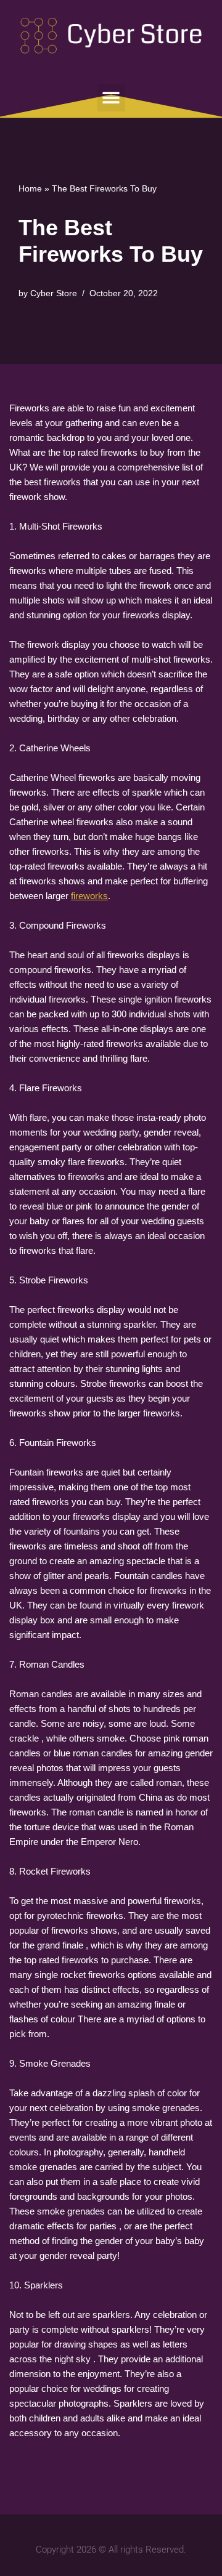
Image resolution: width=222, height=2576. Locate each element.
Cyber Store (54, 293)
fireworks (89, 896)
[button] (111, 98)
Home (30, 188)
